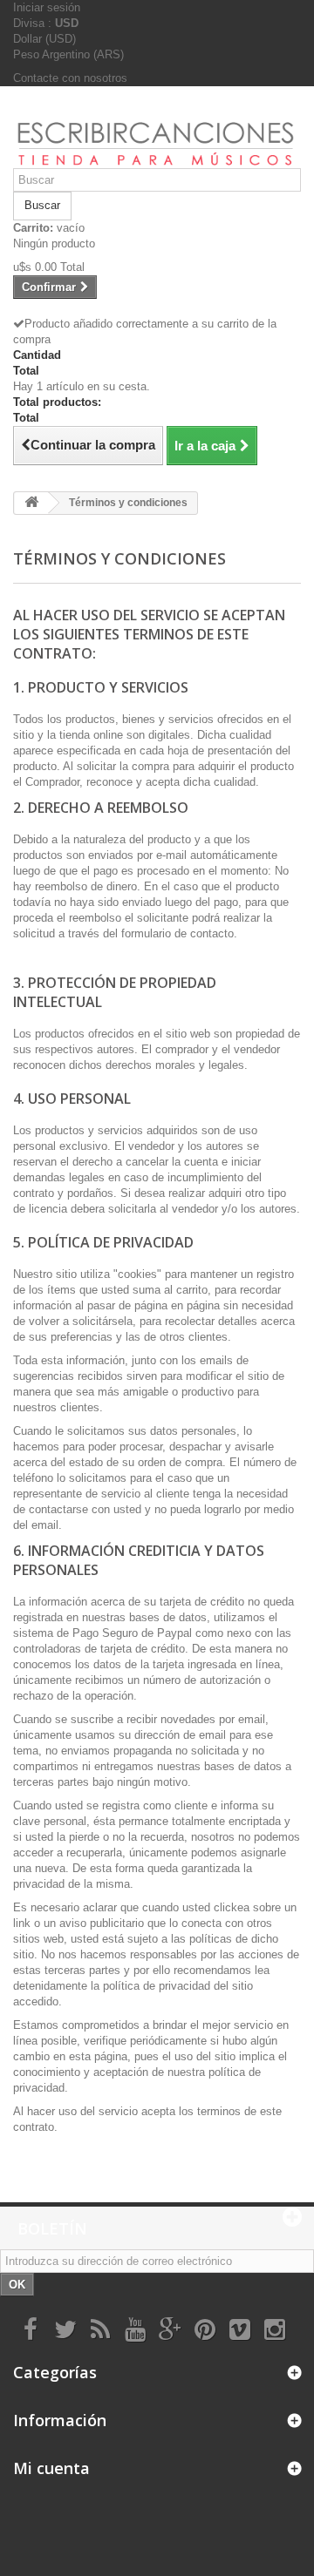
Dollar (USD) (44, 39)
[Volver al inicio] (31, 503)
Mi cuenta (51, 2468)
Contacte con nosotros (70, 78)
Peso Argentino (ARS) (68, 54)
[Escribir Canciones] (157, 134)
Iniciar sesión (47, 7)
